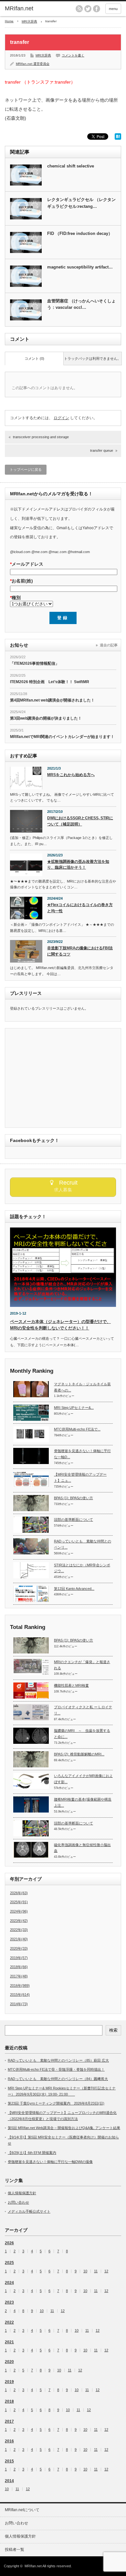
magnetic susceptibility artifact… (80, 267)
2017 (9, 2421)
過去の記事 (109, 645)
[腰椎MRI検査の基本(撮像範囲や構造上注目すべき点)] (31, 1804)
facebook (97, 9)
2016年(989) (20, 1985)
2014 (9, 2481)
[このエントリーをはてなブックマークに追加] (118, 138)
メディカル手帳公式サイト (29, 2211)
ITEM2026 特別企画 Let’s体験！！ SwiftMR (50, 682)
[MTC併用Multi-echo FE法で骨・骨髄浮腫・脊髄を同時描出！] (31, 1434)
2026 (9, 2243)
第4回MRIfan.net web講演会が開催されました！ (52, 700)
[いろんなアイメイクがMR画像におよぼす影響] (31, 1781)
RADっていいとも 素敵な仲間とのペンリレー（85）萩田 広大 (58, 2060)
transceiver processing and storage (41, 437)
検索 (113, 2030)
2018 (9, 2401)
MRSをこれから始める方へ (71, 775)
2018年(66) (19, 1967)
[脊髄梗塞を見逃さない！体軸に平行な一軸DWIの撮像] (31, 1456)
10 (85, 2271)
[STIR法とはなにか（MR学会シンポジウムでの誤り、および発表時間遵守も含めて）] (31, 1570)
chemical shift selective (71, 166)
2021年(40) (19, 1939)
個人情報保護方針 (22, 2193)
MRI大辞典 (29, 21)
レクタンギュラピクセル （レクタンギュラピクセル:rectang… (81, 203)
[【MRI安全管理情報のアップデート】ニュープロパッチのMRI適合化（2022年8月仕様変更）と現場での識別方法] (31, 1480)
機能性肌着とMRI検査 (71, 1685)
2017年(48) (19, 1976)
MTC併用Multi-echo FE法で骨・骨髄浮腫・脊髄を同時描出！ (56, 2069)
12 (106, 2271)
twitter (88, 9)
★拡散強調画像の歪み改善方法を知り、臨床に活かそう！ (78, 865)
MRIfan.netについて (22, 2510)
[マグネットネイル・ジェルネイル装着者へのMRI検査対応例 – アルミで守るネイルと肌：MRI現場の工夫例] (31, 1389)
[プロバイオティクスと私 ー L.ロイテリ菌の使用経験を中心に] (31, 1712)
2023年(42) (19, 1921)
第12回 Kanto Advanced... (74, 1589)
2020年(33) (19, 1948)
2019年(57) (19, 1958)
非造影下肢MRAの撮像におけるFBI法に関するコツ (80, 951)
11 (96, 2271)
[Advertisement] (64, 1078)
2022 (9, 2322)
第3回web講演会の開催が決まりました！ (46, 718)
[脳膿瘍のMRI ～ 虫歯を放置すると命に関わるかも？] (31, 1736)
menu (113, 9)
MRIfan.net (19, 8)
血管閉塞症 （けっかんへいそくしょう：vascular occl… (81, 304)
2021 (9, 2342)
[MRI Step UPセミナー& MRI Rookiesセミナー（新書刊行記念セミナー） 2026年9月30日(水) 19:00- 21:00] (31, 1413)
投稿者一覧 (15, 2550)
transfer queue (102, 450)
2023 (9, 2302)
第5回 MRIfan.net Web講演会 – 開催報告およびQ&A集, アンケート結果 (64, 2128)
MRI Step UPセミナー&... (74, 1408)
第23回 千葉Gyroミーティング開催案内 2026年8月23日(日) (56, 2103)
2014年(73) (19, 2004)
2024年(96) (19, 1911)
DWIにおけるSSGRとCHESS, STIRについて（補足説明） (80, 821)
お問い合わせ (18, 2202)
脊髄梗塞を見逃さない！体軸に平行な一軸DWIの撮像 (50, 2162)
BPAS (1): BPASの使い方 (73, 1498)
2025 (9, 2263)
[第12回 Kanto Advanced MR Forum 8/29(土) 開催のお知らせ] (31, 1594)
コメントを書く (73, 55)
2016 (9, 2441)
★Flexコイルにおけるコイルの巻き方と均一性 (80, 908)
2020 (9, 2362)
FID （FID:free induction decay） (80, 233)
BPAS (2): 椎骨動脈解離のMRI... (79, 1754)
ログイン (61, 418)
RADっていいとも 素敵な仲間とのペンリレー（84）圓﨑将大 (58, 2079)
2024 (9, 2283)
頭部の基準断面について (73, 1520)
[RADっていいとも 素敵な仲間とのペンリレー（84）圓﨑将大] (31, 1546)
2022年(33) (19, 1930)
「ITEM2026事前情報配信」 (35, 663)
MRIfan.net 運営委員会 (33, 64)
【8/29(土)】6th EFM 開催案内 (32, 2153)
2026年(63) (19, 1893)
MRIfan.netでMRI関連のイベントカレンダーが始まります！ (62, 737)
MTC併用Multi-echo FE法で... (77, 1429)
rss (79, 9)
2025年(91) (19, 1902)
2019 (9, 2382)
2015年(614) (20, 1995)
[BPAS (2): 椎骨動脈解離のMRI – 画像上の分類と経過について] (31, 1759)
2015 (9, 2461)
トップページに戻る (26, 470)
